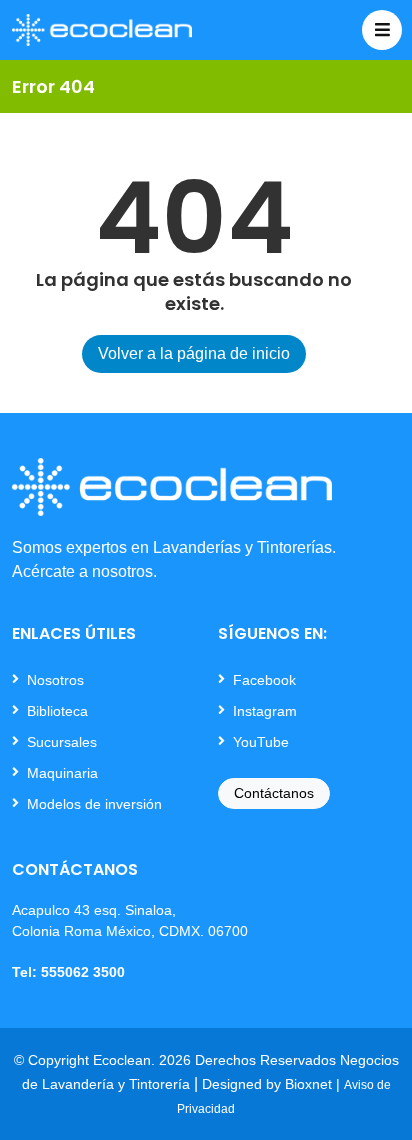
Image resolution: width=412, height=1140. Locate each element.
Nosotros (55, 680)
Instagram (265, 711)
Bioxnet (308, 1084)
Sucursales (62, 742)
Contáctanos (274, 793)
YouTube (261, 742)
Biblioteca (57, 711)
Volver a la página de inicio (194, 353)
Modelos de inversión (94, 804)
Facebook (264, 680)
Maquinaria (62, 773)
